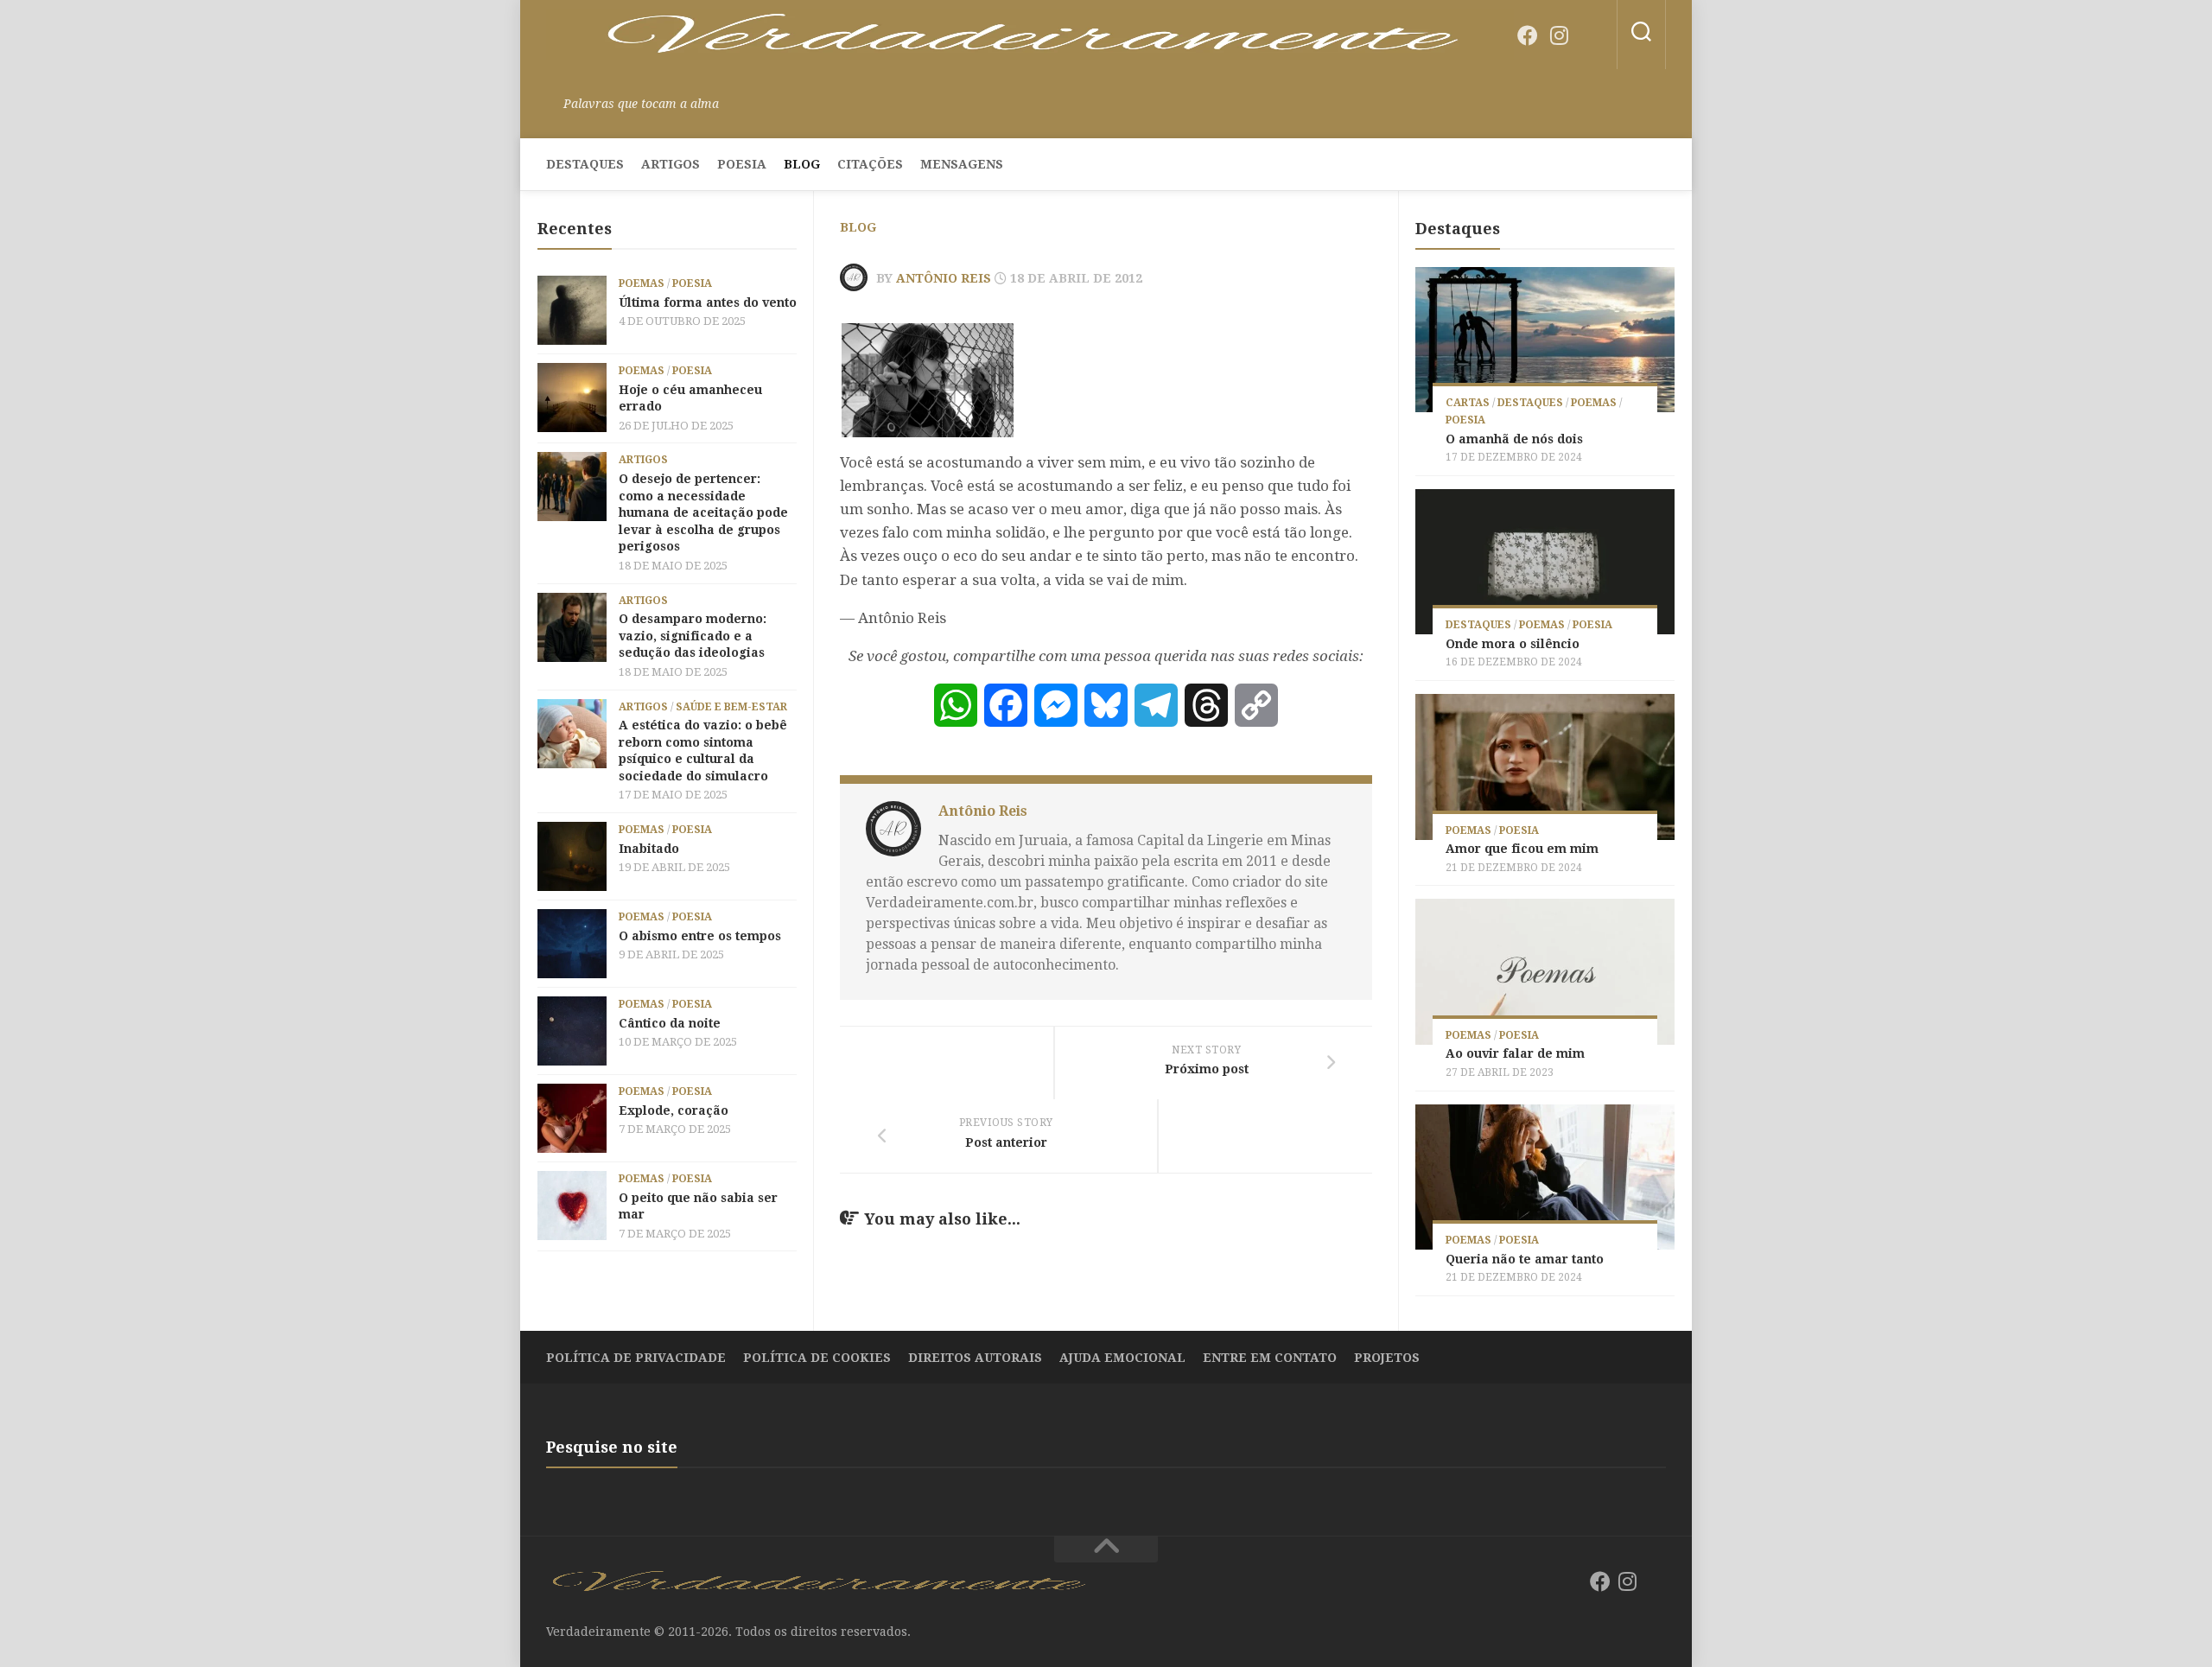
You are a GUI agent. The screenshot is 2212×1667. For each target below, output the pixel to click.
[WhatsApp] (956, 705)
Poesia (742, 164)
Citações (870, 164)
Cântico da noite (670, 1023)
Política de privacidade (636, 1358)
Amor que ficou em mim (1522, 849)
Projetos (1387, 1358)
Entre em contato (1270, 1358)
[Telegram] (1156, 705)
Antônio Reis (944, 278)
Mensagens (962, 164)
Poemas (642, 283)
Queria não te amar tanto (1525, 1259)
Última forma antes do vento (708, 302)
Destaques (585, 164)
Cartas (1468, 403)
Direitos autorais (975, 1358)
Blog (802, 164)
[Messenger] (1056, 705)
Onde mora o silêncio (1513, 644)
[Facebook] (1528, 35)
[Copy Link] (1256, 705)
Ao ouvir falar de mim (1515, 1053)
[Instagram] (1559, 35)
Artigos (671, 164)
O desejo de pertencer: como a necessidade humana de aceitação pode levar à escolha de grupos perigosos (703, 512)
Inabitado (649, 849)
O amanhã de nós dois (1514, 439)
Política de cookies (817, 1358)
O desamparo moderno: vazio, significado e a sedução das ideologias (693, 636)
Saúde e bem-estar (731, 707)
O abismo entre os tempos (700, 936)
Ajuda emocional (1122, 1358)
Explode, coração (674, 1110)
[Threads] (1206, 705)
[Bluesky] (1590, 36)
